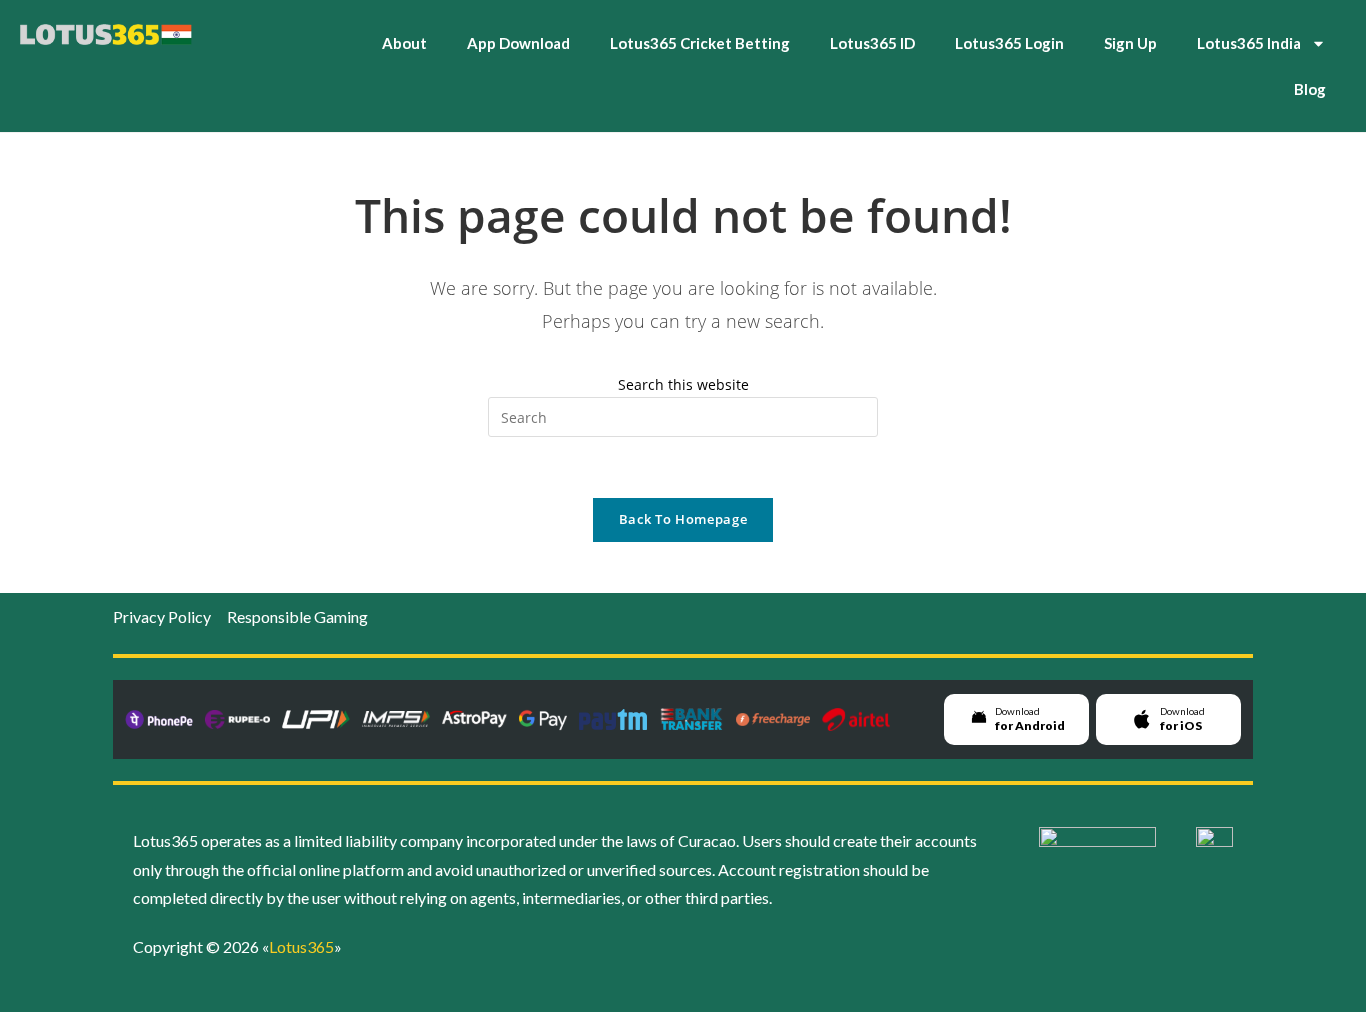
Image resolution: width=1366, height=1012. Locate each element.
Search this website (683, 384)
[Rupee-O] (237, 719)
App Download (518, 43)
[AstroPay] (474, 719)
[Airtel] (856, 719)
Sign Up (1130, 43)
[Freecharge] (773, 719)
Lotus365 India (1249, 43)
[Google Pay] (543, 719)
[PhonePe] (159, 719)
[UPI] (316, 719)
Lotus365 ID (872, 43)
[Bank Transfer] (691, 719)
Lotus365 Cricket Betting (700, 43)
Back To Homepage (683, 519)
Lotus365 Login (1009, 43)
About (404, 43)
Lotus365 (301, 946)
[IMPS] (396, 719)
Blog (1310, 89)
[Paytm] (613, 719)
